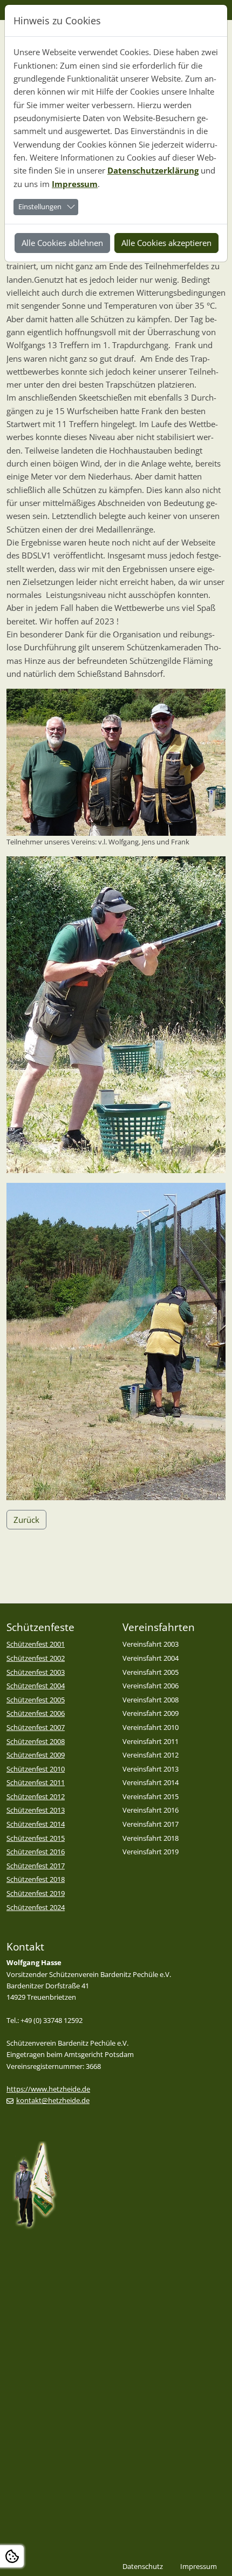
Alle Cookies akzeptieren (166, 243)
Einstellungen (40, 207)
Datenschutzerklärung (153, 170)
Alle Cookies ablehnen (62, 243)
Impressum (75, 184)
